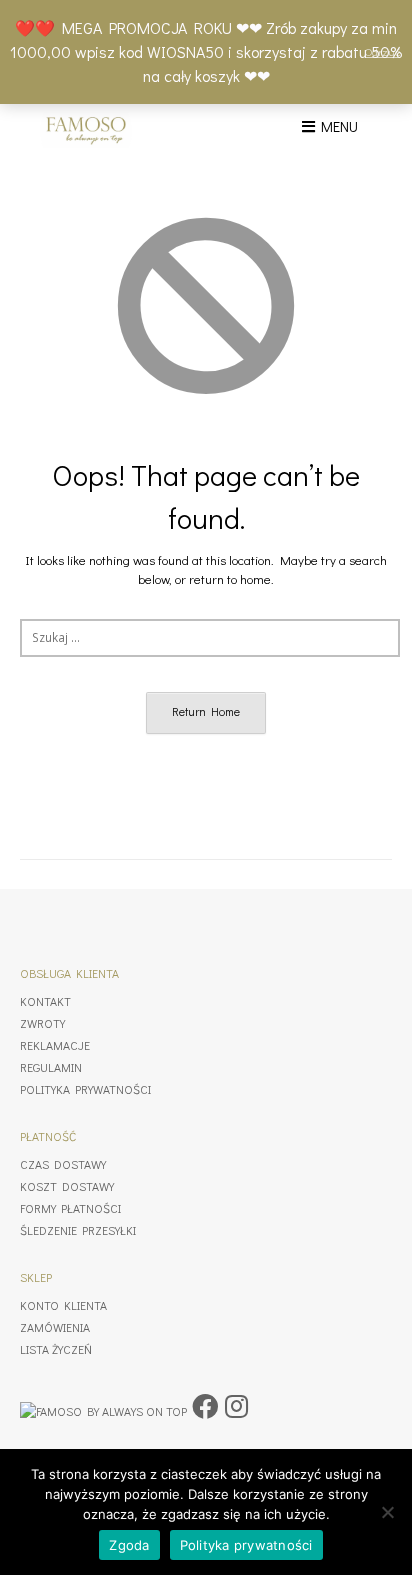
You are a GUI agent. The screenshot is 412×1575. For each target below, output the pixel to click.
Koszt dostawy (67, 1186)
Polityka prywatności (85, 1089)
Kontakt (45, 1001)
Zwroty (42, 1023)
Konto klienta (63, 1305)
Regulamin (51, 1067)
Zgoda (129, 1545)
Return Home (206, 711)
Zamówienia (55, 1327)
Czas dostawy (63, 1164)
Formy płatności (70, 1208)
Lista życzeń (56, 1349)
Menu (336, 126)
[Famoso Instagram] (236, 1406)
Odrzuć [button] (382, 51)
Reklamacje (55, 1045)
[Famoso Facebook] (205, 1406)
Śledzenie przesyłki (78, 1230)
